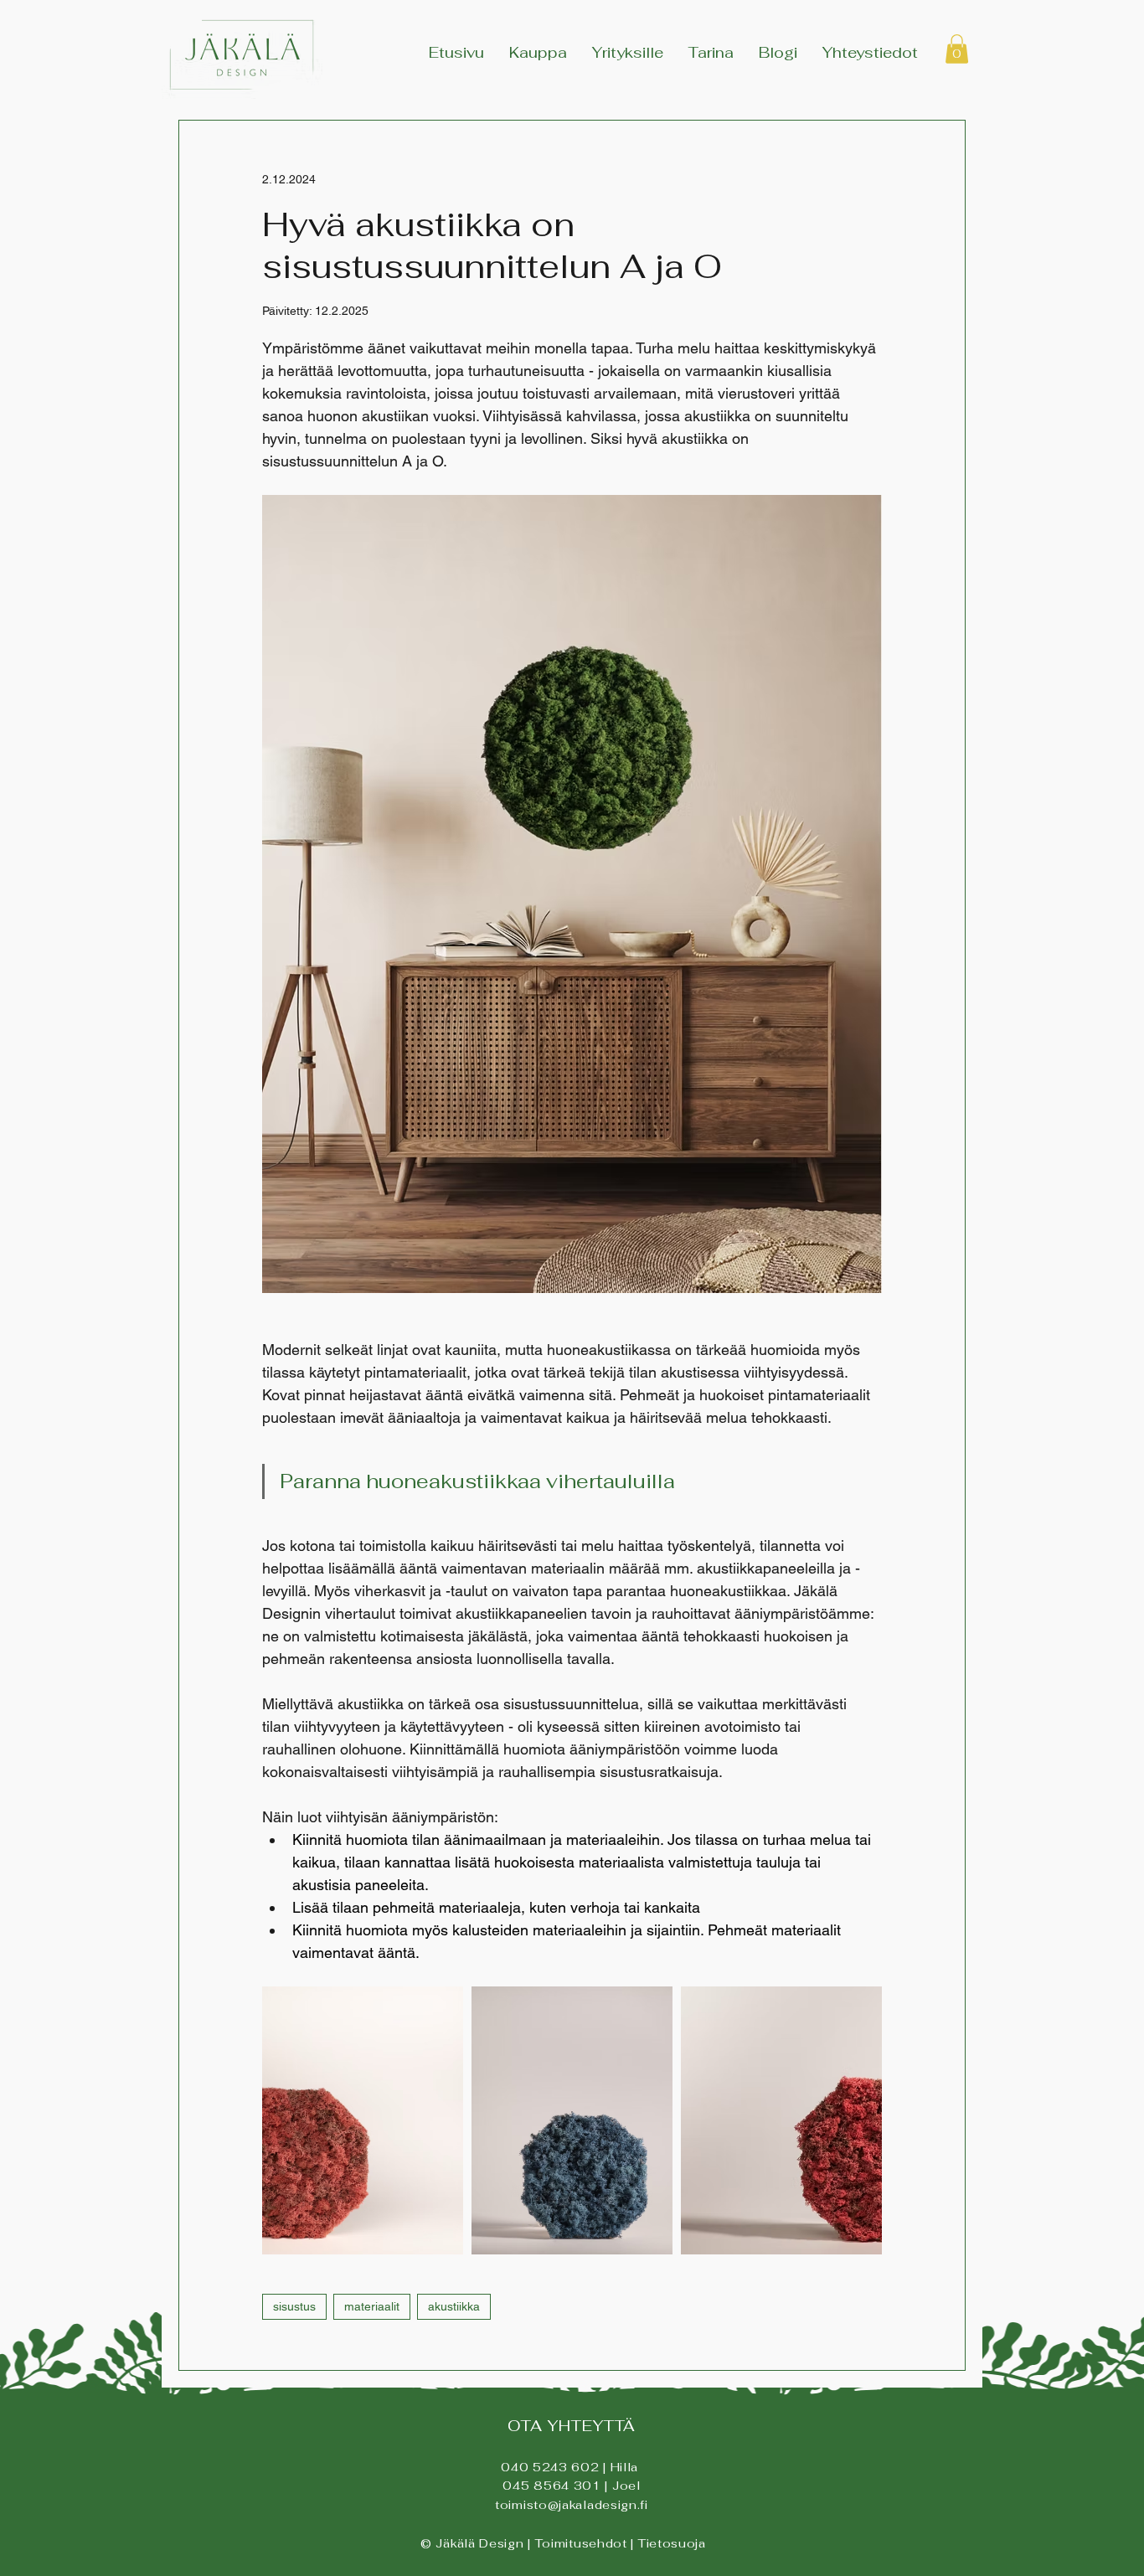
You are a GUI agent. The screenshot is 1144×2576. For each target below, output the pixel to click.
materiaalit (372, 2306)
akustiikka (454, 2306)
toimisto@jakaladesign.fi (572, 2505)
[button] (957, 49)
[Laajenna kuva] (363, 2120)
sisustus (294, 2306)
